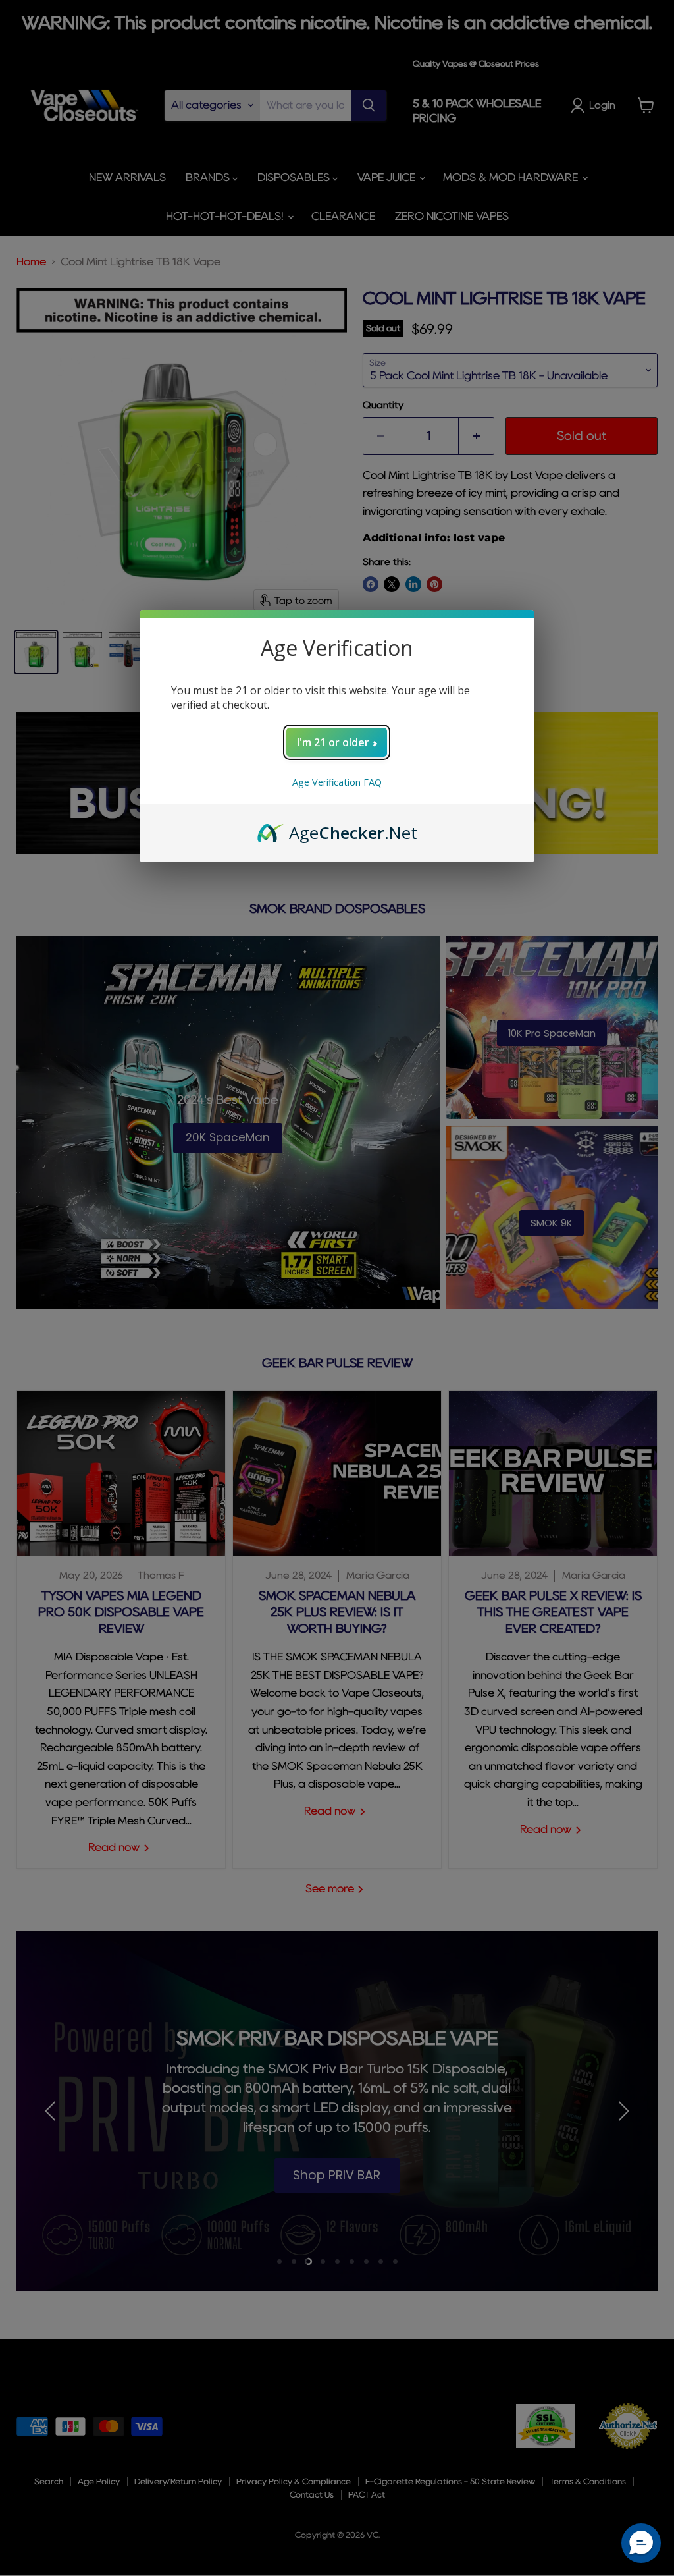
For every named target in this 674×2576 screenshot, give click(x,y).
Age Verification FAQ (337, 782)
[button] (641, 2543)
